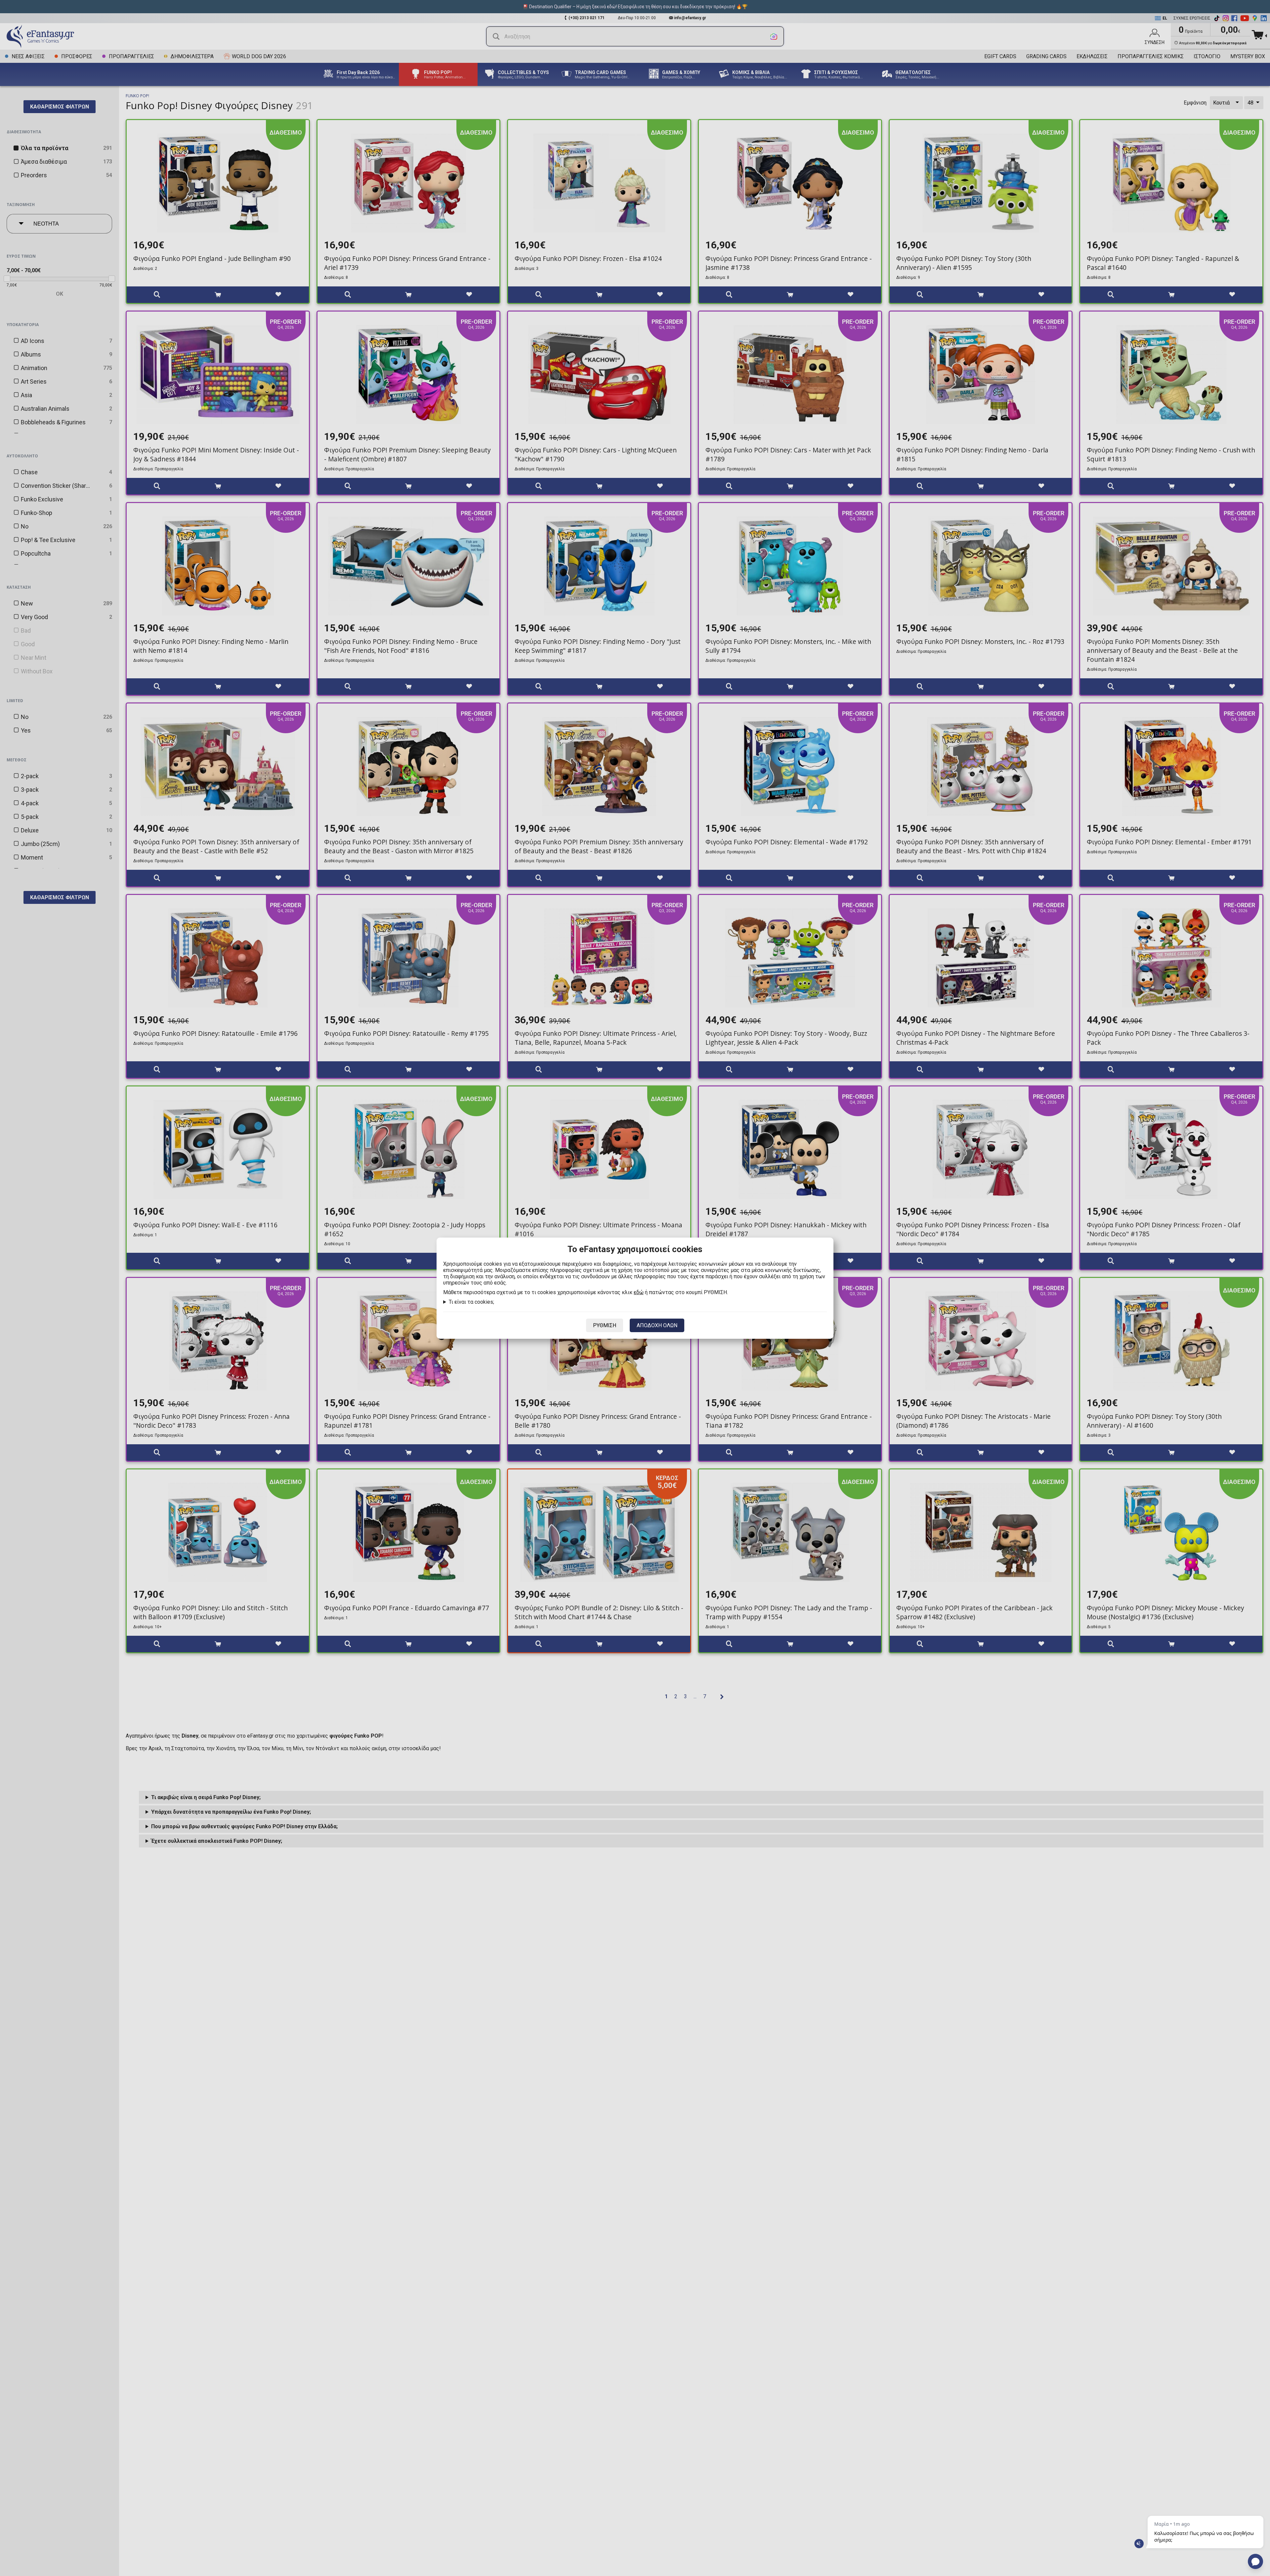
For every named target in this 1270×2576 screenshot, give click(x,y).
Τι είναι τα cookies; (471, 1302)
